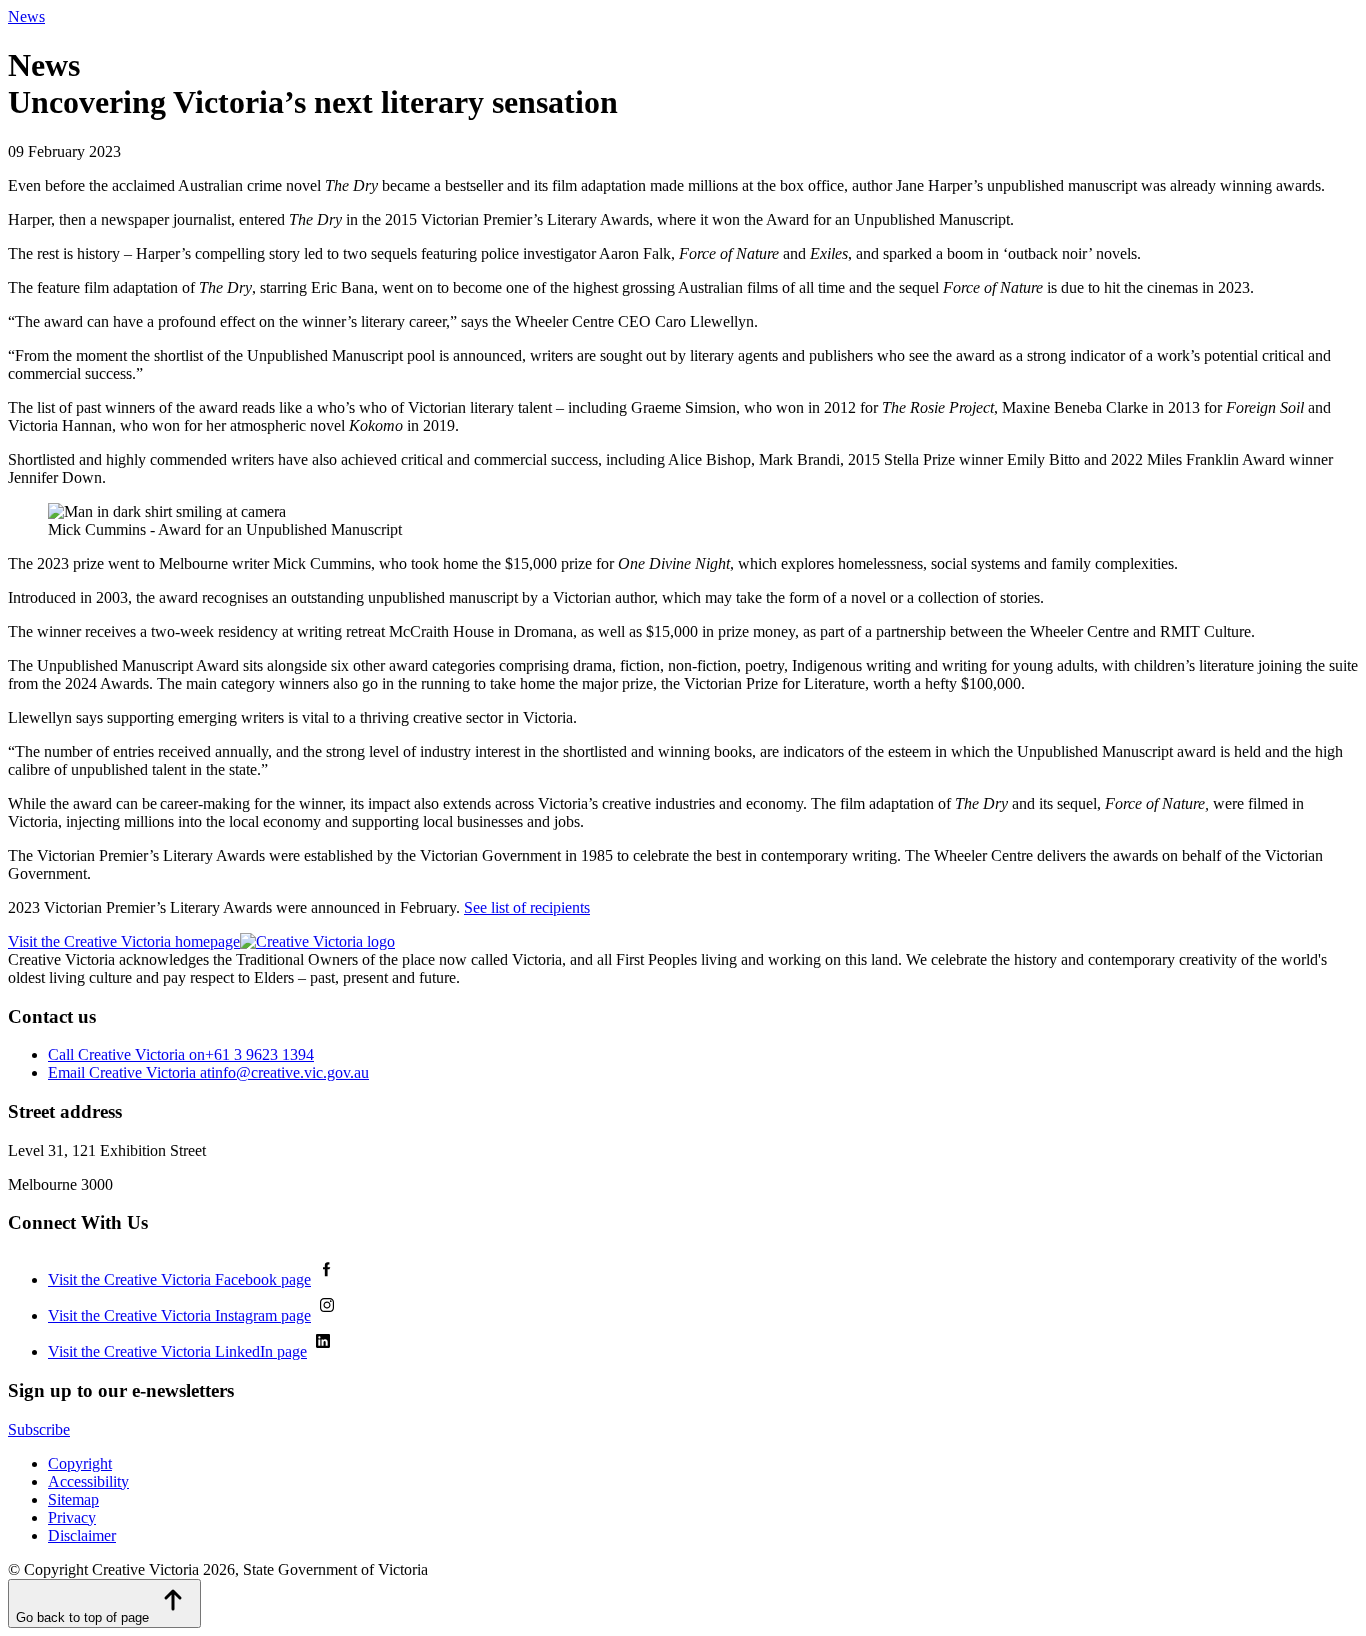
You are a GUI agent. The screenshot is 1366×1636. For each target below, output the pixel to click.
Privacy (72, 1517)
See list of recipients (527, 907)
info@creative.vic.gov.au (208, 1072)
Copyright (80, 1463)
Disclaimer (82, 1535)
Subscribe (39, 1429)
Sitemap (73, 1499)
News (26, 16)
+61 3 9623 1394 (181, 1054)
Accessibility (88, 1481)
